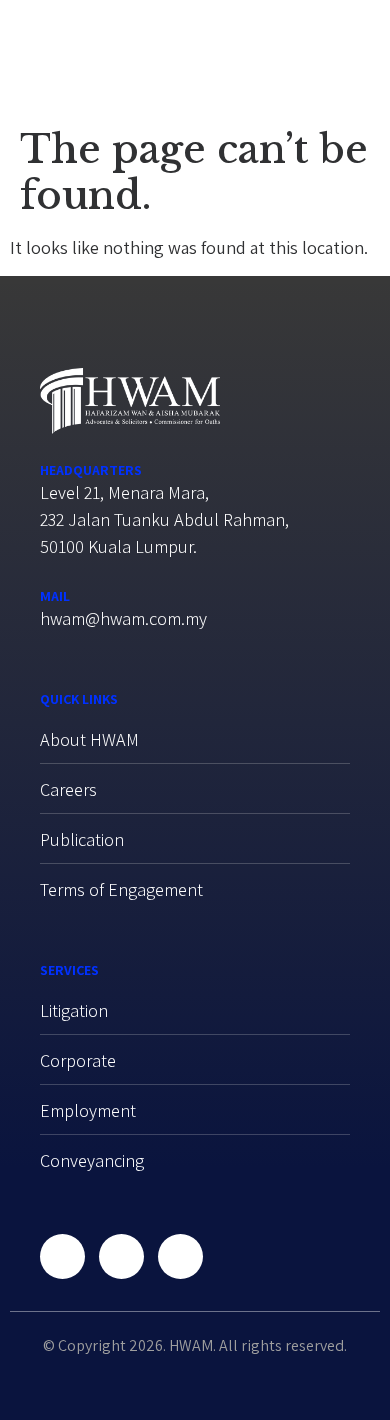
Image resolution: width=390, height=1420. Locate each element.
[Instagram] (180, 1256)
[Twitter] (121, 1256)
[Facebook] (62, 1256)
